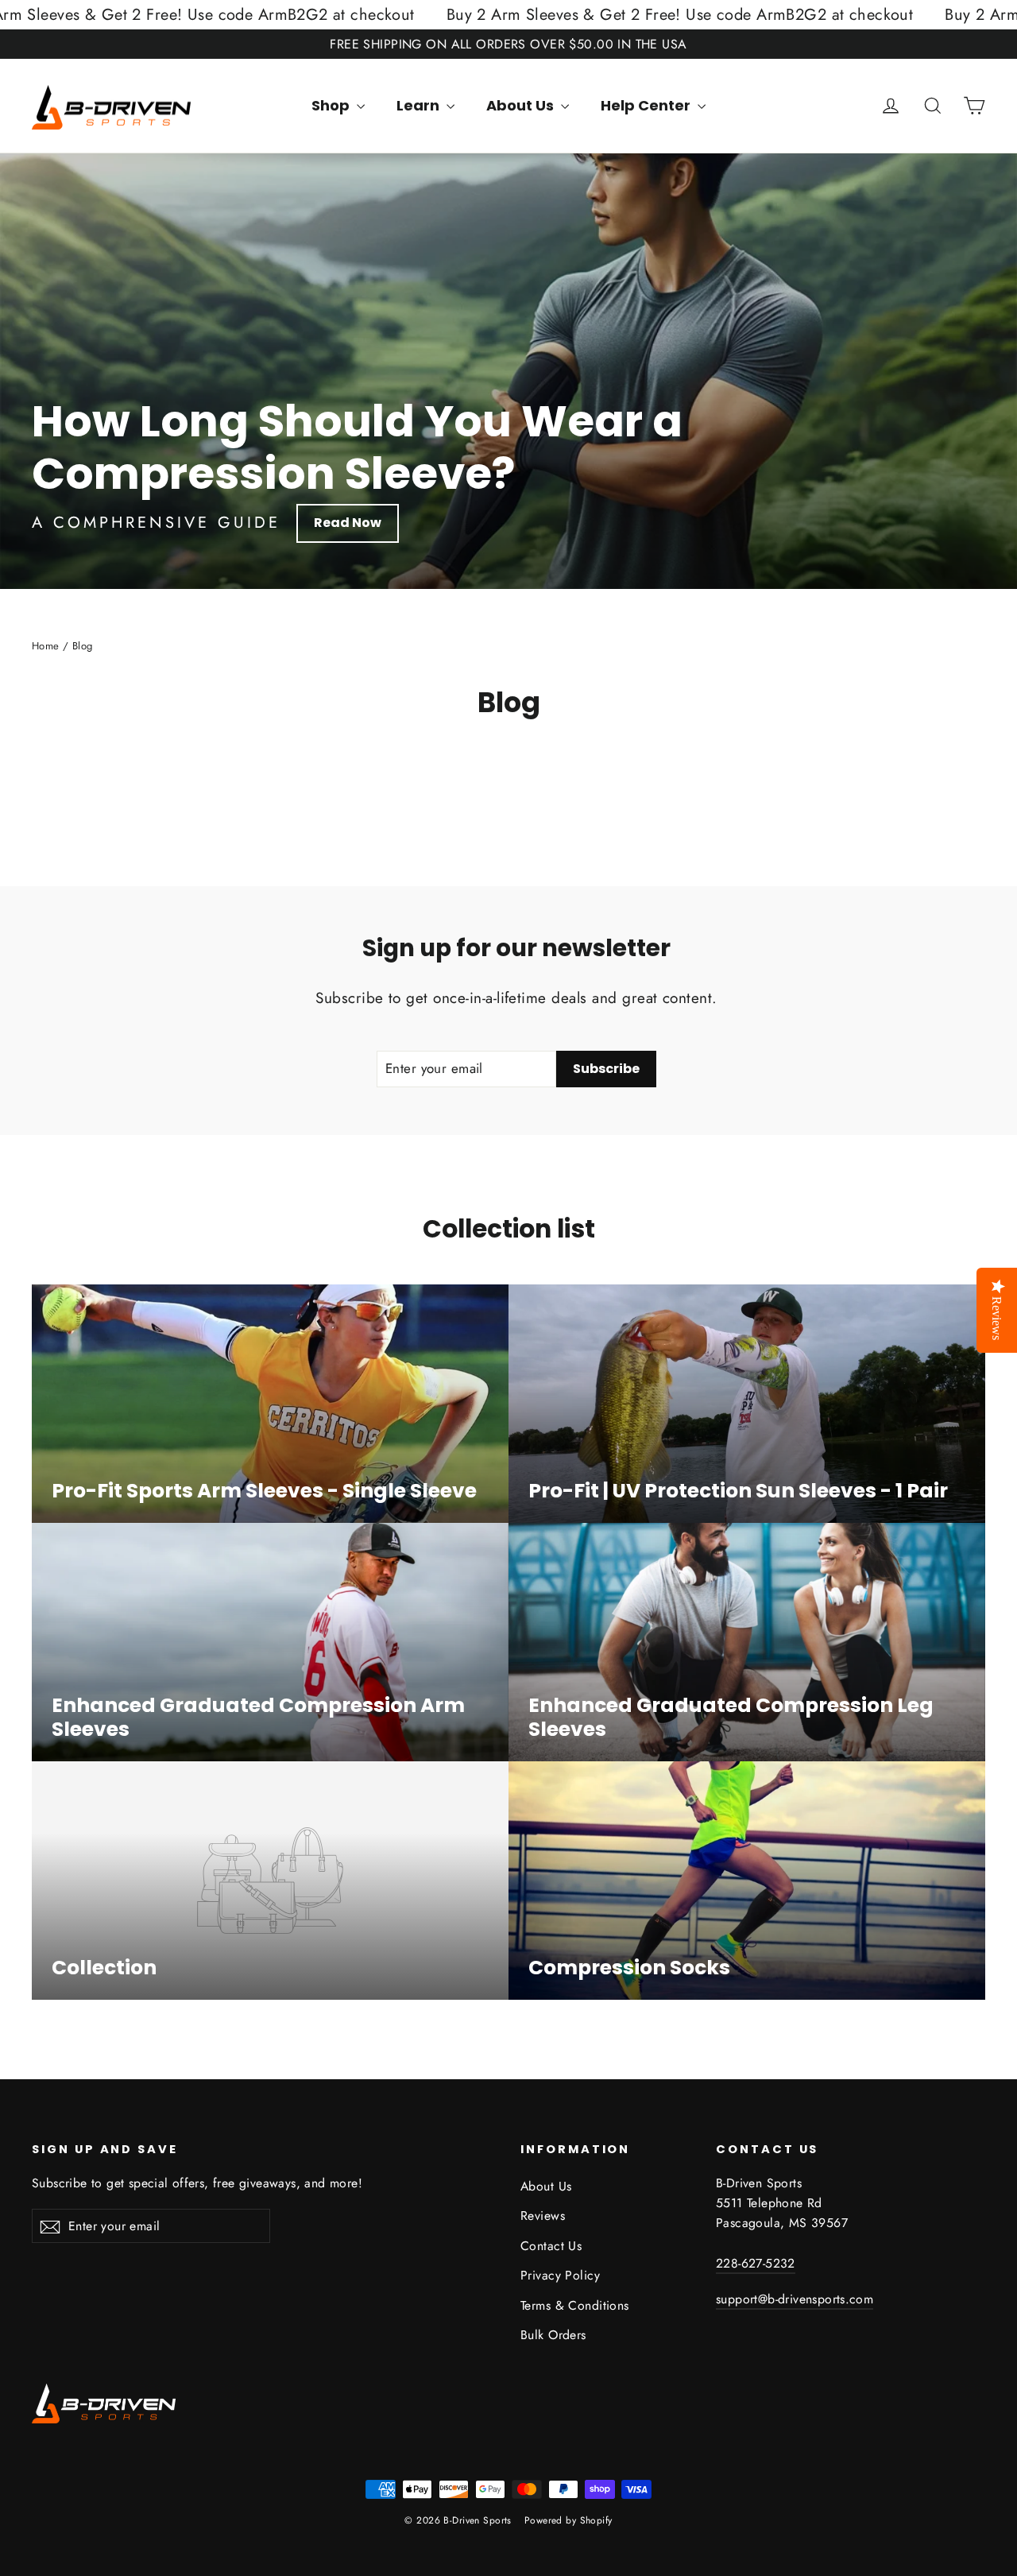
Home (46, 646)
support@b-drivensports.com (795, 2299)
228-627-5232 (756, 2263)
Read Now (348, 523)
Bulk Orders (553, 2335)
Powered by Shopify (568, 2520)
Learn (420, 105)
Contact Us (551, 2246)
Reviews (543, 2216)
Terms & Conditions (575, 2305)
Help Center (647, 105)
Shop (332, 105)
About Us (522, 105)
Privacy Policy (560, 2275)
